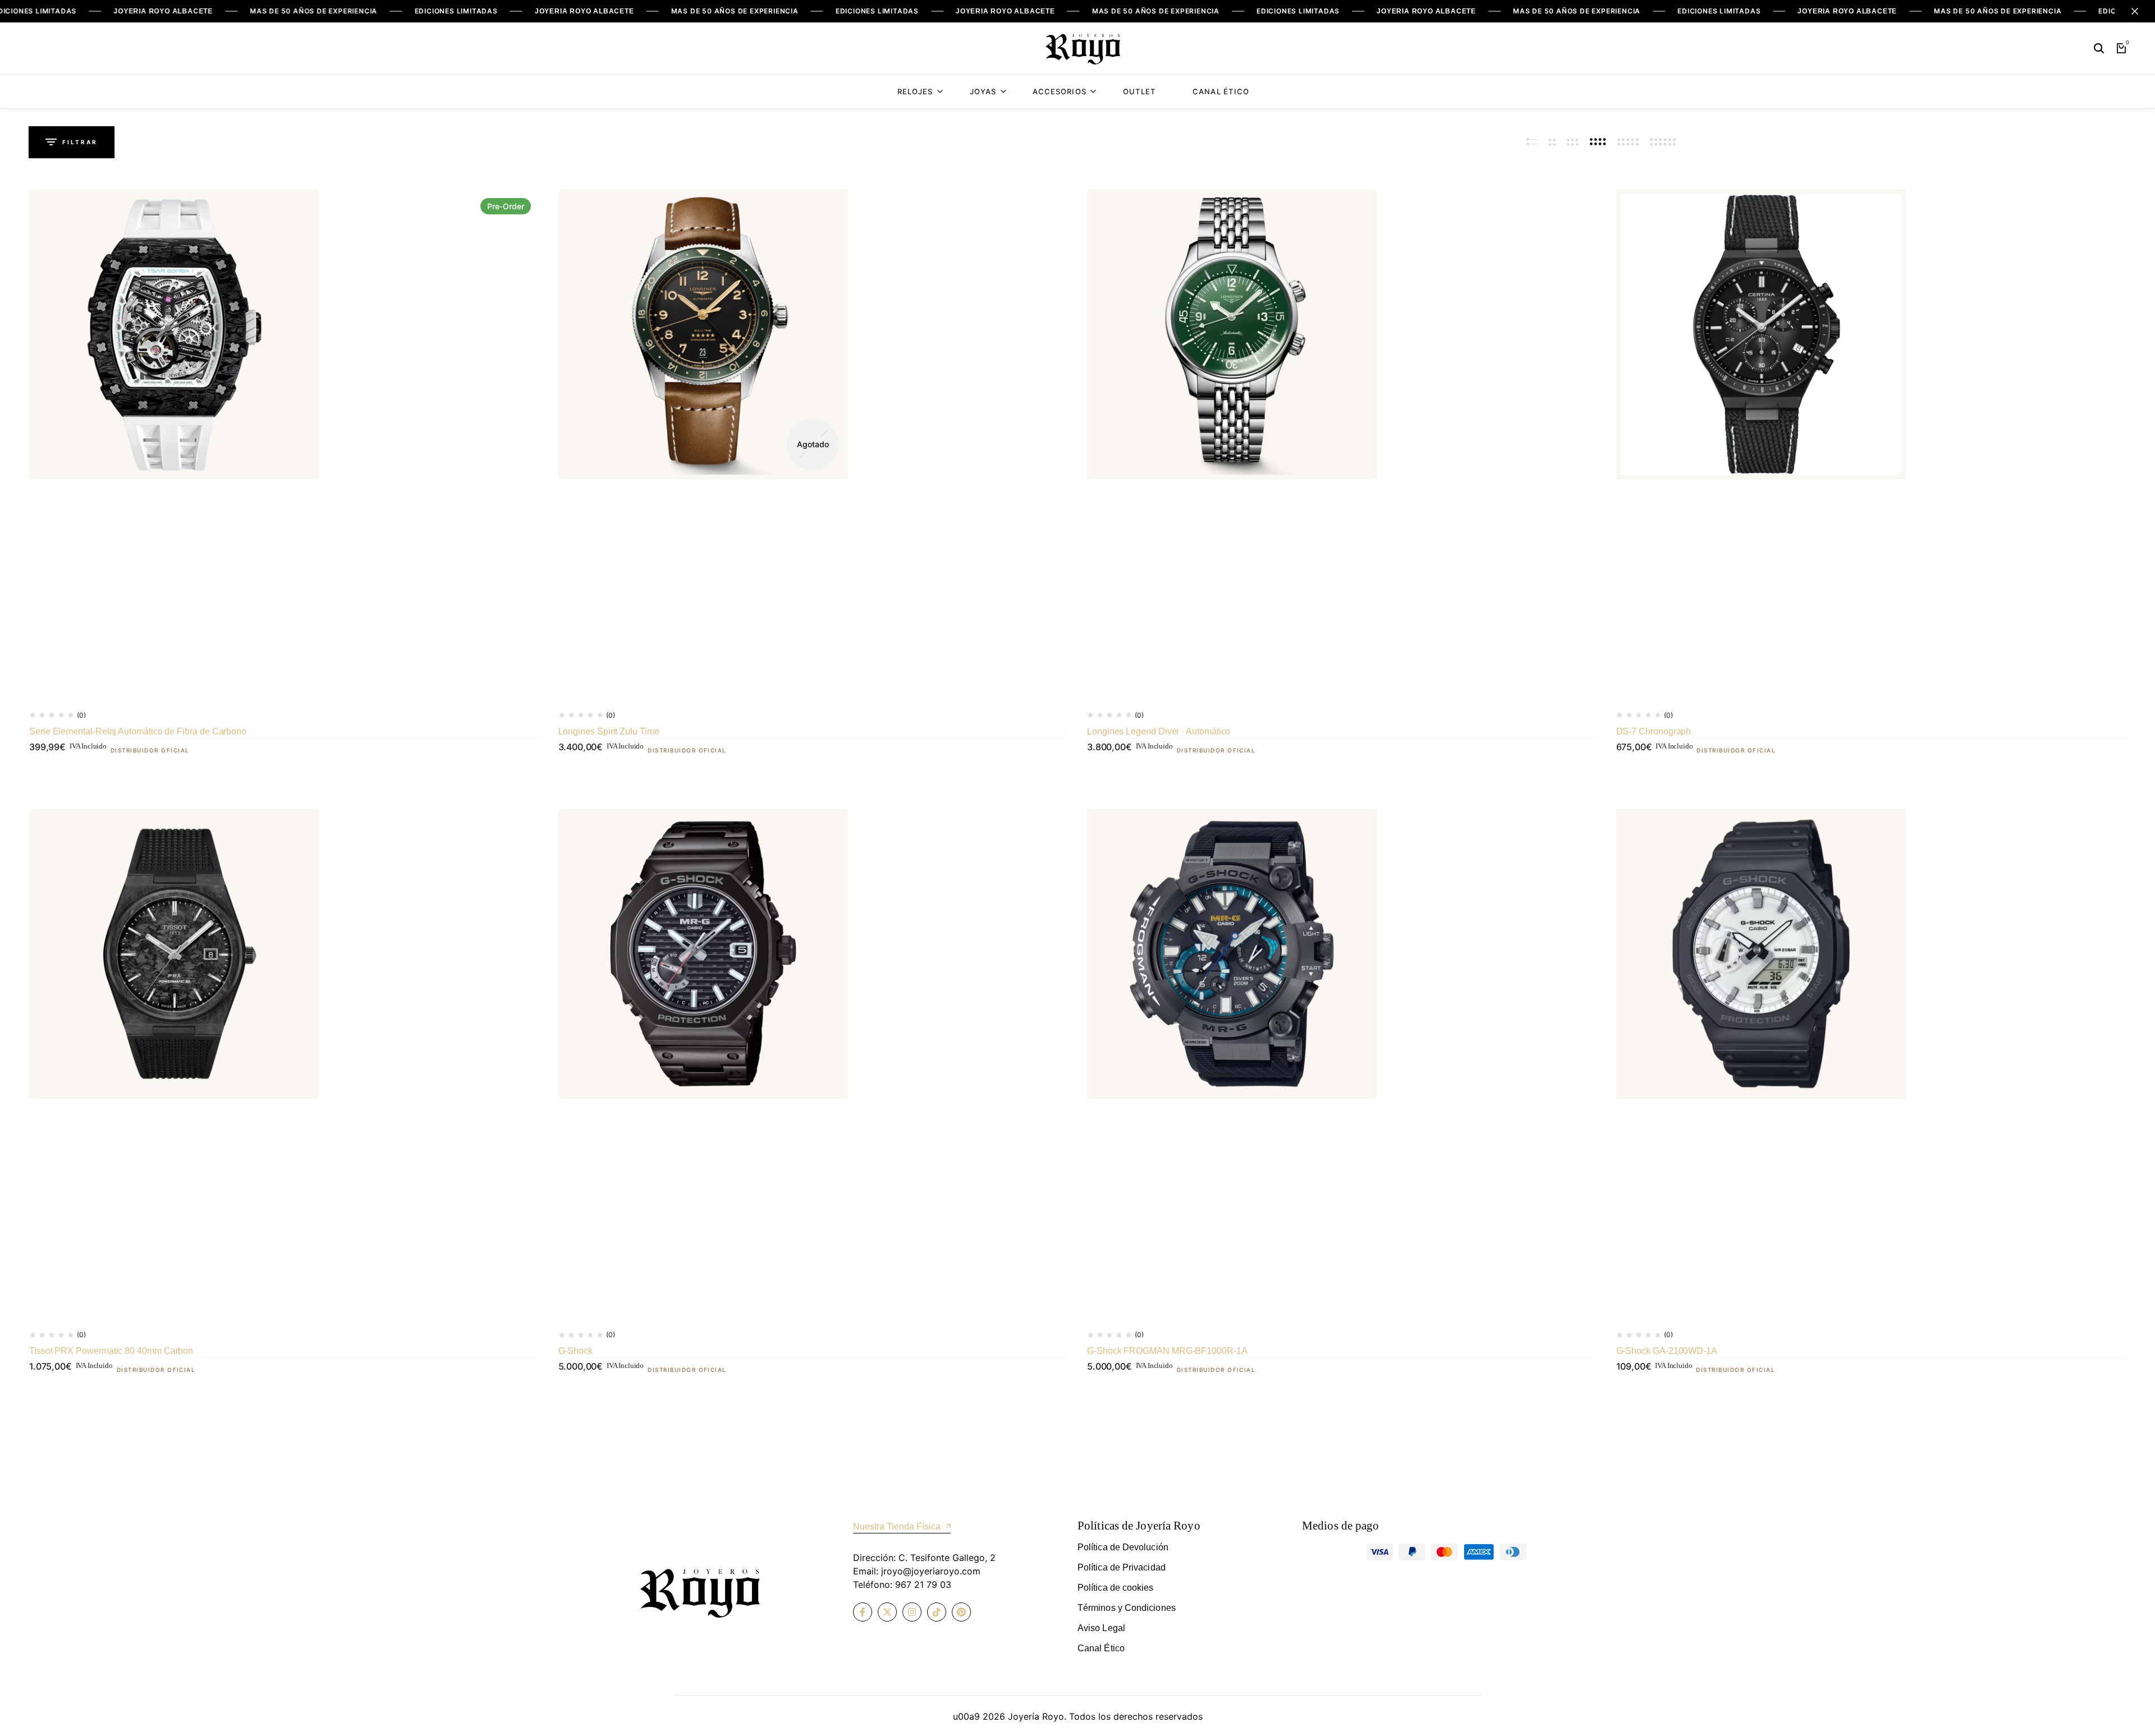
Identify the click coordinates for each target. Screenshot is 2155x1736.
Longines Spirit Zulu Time (609, 731)
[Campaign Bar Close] (2135, 11)
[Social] (863, 1612)
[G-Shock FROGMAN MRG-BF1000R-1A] (1342, 1064)
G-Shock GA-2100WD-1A (1667, 1351)
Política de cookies (1116, 1588)
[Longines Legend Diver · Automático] (1342, 445)
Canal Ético (1221, 91)
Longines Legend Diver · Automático (1159, 731)
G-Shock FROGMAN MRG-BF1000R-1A (1167, 1351)
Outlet (1140, 91)
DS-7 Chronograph (1654, 731)
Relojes (915, 91)
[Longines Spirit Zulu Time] (813, 445)
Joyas (983, 91)
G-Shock (576, 1351)
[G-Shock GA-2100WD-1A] (1871, 1064)
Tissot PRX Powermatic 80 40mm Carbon (111, 1351)
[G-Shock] (813, 1064)
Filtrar (80, 142)
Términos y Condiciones (1127, 1608)
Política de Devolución (1123, 1547)
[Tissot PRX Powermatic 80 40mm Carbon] (284, 1064)
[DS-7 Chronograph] (1871, 445)
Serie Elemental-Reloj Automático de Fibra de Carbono (138, 731)
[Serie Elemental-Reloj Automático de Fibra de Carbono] (284, 445)
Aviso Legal (1101, 1628)
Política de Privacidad (1122, 1567)
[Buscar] (2099, 48)
